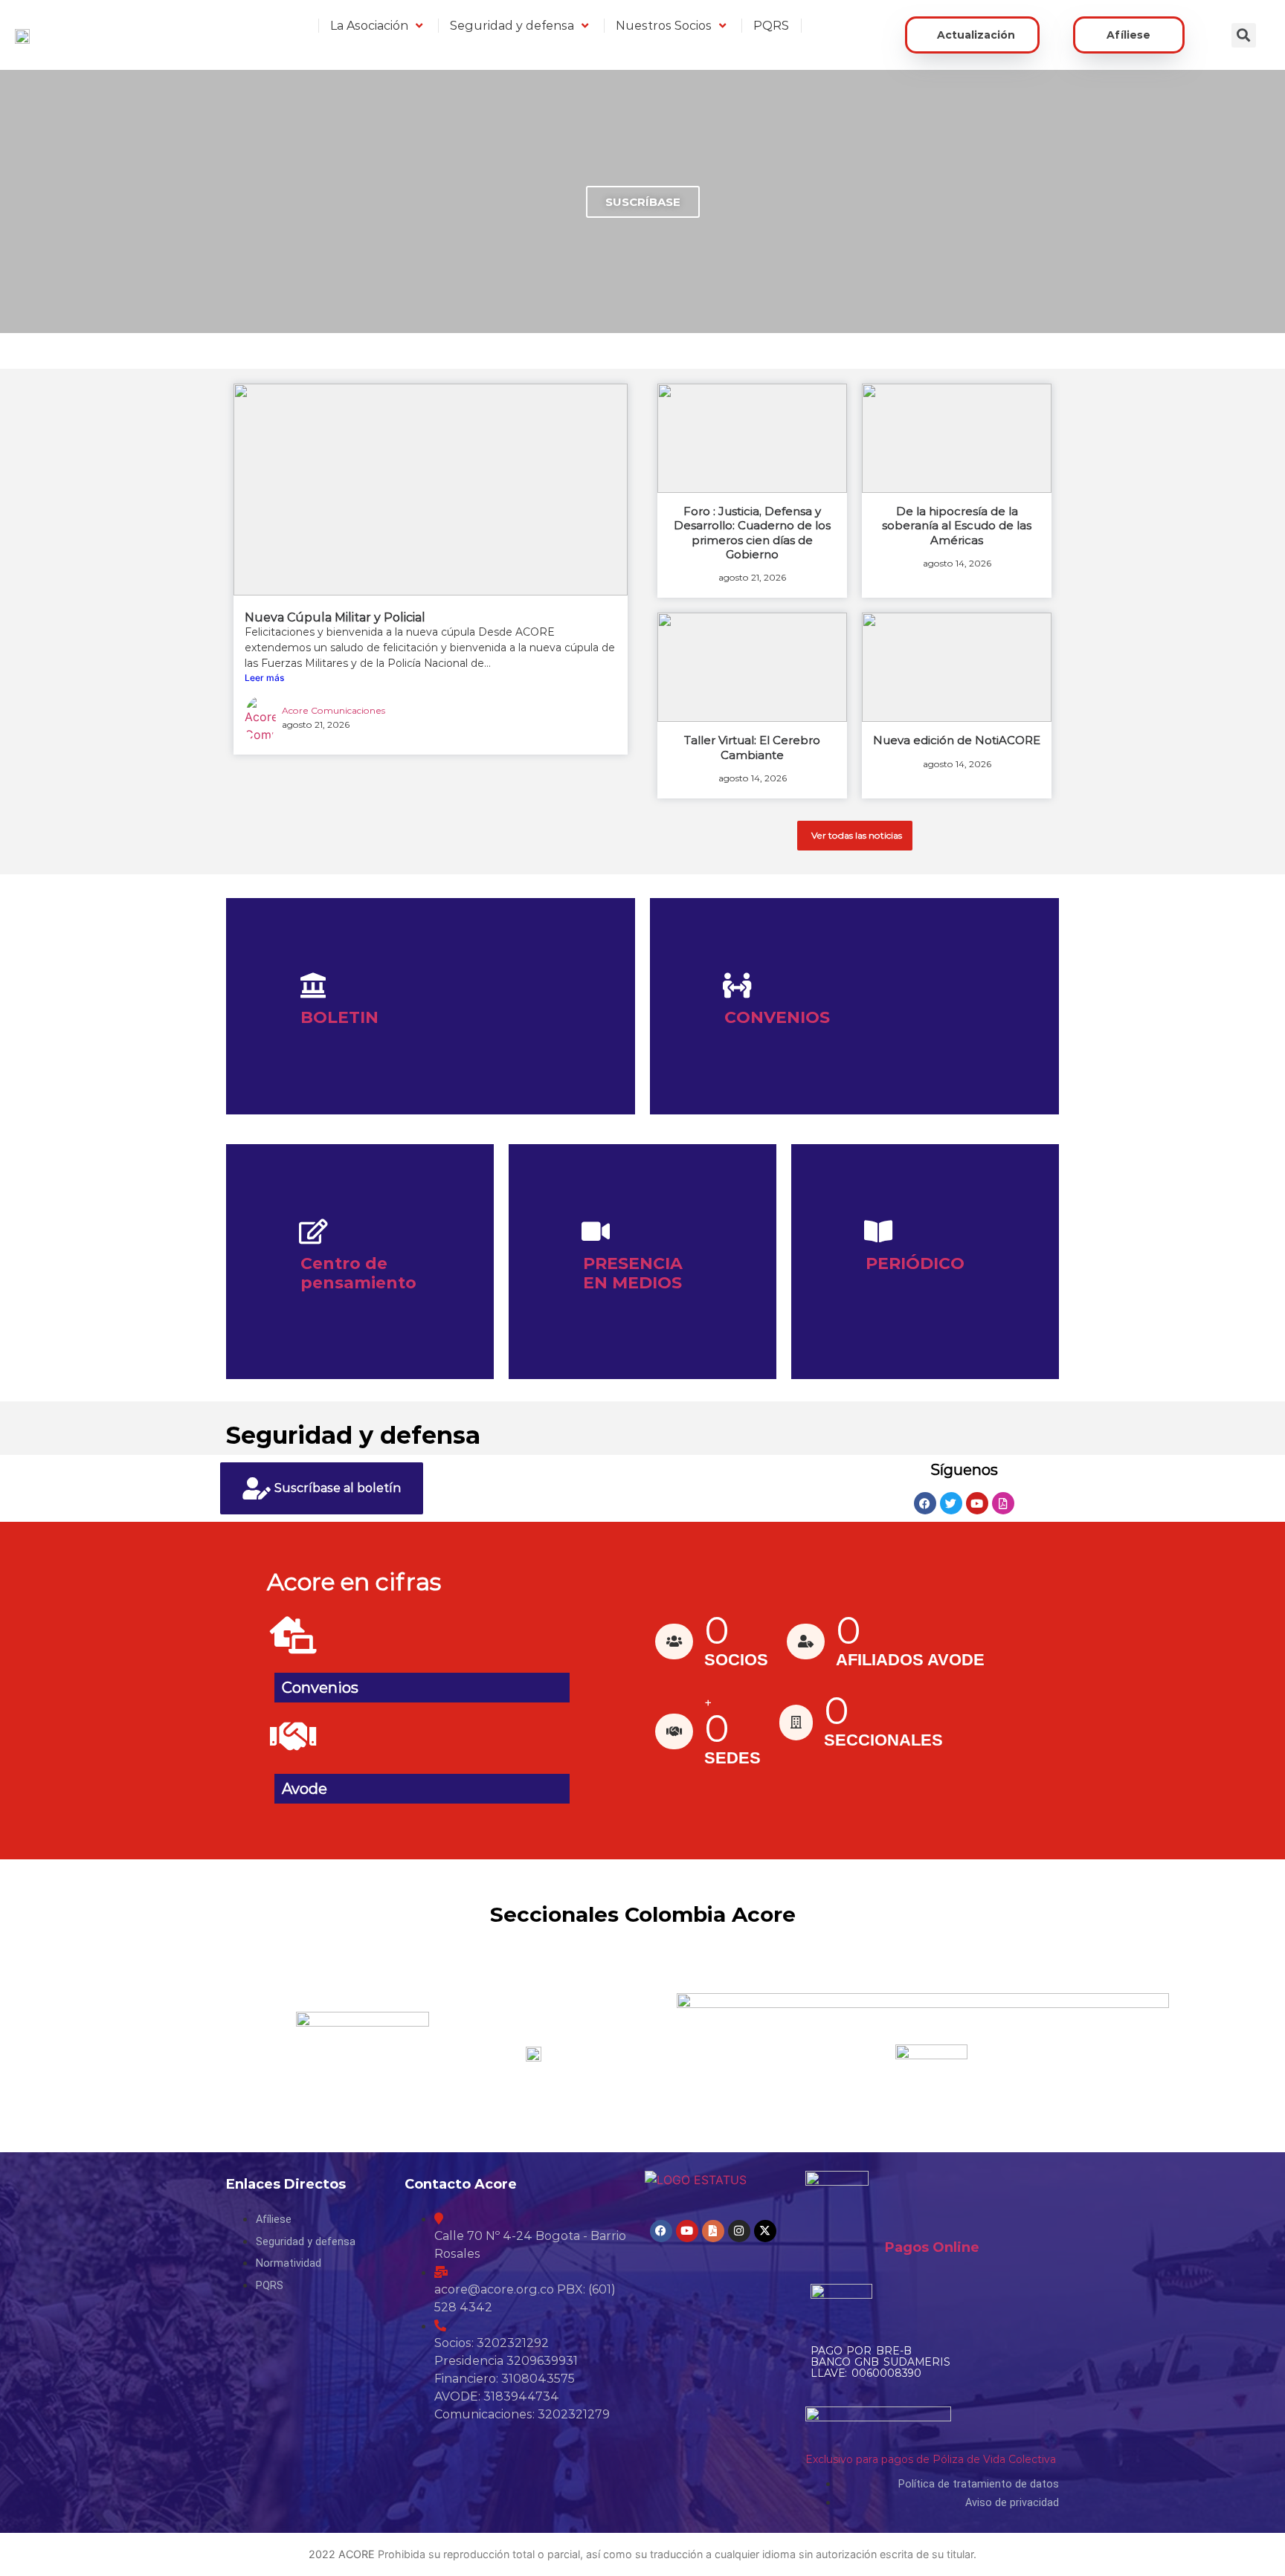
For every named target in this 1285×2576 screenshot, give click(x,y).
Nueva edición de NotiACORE (957, 740)
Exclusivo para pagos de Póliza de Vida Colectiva (931, 2459)
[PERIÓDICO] (878, 1231)
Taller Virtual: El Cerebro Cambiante (752, 747)
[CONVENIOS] (737, 985)
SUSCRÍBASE (643, 202)
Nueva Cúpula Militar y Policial (335, 617)
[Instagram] (739, 2231)
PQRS (771, 26)
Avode (305, 1789)
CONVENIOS (777, 1017)
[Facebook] (925, 1503)
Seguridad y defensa (512, 26)
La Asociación (369, 26)
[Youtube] (977, 1503)
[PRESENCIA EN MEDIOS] (596, 1231)
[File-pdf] (1003, 1503)
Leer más (264, 678)
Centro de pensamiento (358, 1273)
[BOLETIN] (313, 985)
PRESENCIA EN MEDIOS (633, 1273)
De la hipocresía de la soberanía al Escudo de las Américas (957, 525)
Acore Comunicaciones (334, 710)
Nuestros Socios (664, 26)
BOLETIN (339, 1017)
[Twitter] (951, 1503)
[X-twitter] (765, 2231)
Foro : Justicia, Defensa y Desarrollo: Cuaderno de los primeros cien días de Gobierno (752, 533)
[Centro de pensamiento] (313, 1231)
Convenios (320, 1688)
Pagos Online (932, 2247)
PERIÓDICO (915, 1263)
